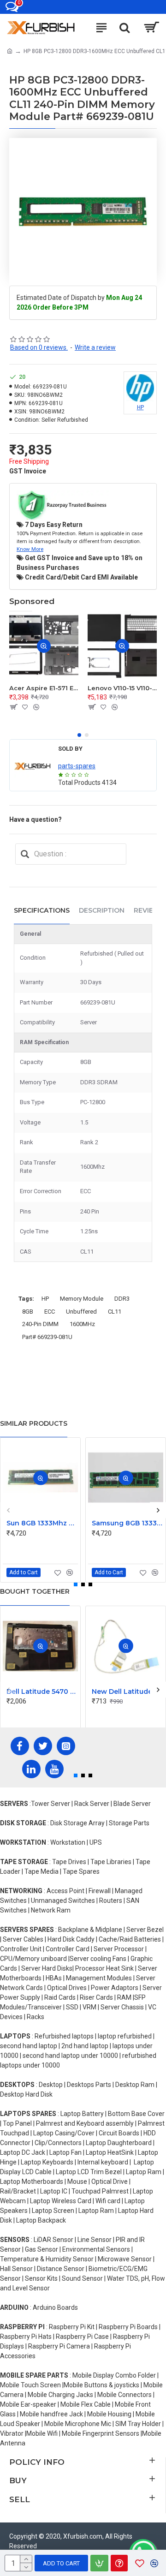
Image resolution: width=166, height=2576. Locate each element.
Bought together (35, 1591)
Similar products (34, 1423)
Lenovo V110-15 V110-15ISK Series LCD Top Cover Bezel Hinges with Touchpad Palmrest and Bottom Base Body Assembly (122, 688)
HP (45, 1299)
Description (102, 910)
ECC (50, 1312)
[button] (79, 735)
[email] (25, 854)
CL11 (115, 1312)
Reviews (149, 910)
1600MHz (82, 1324)
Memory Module (82, 1299)
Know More (30, 549)
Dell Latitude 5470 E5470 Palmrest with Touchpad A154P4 (42, 1691)
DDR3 (122, 1299)
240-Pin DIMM (40, 1324)
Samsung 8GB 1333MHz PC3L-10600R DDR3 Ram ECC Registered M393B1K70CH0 (127, 1523)
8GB (28, 1312)
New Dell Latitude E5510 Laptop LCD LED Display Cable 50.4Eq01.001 (127, 1691)
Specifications (42, 910)
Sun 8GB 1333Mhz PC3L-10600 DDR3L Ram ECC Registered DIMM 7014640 (42, 1523)
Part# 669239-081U (47, 1337)
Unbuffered (81, 1312)
